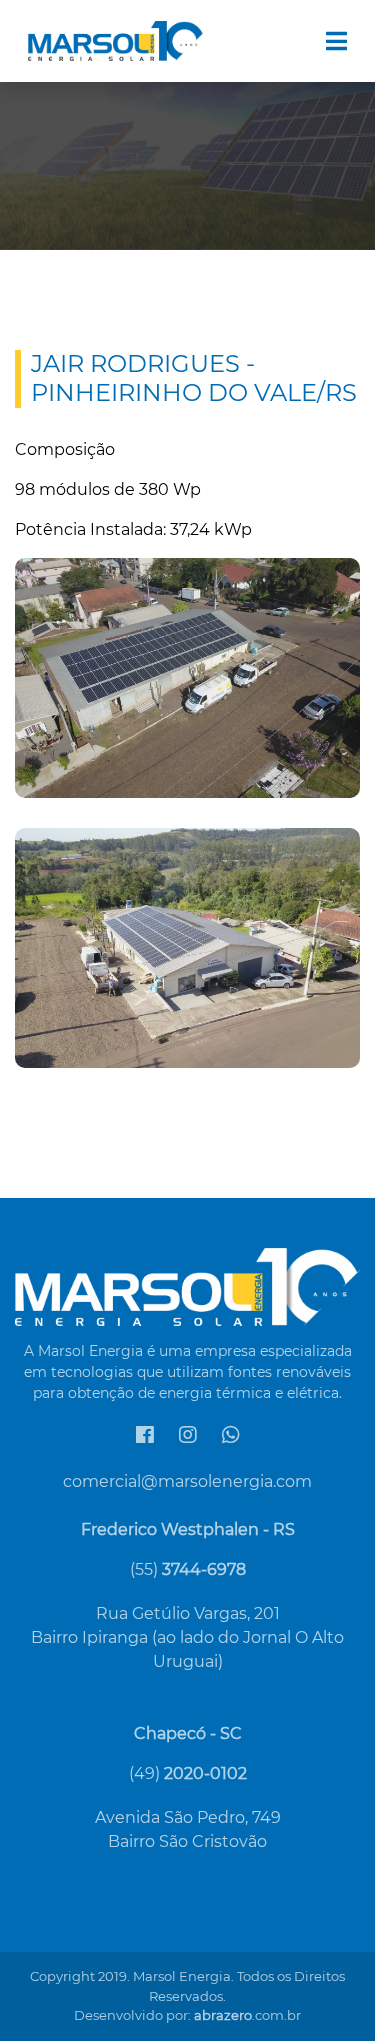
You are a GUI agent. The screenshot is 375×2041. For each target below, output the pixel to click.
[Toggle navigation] (336, 41)
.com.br (247, 2015)
